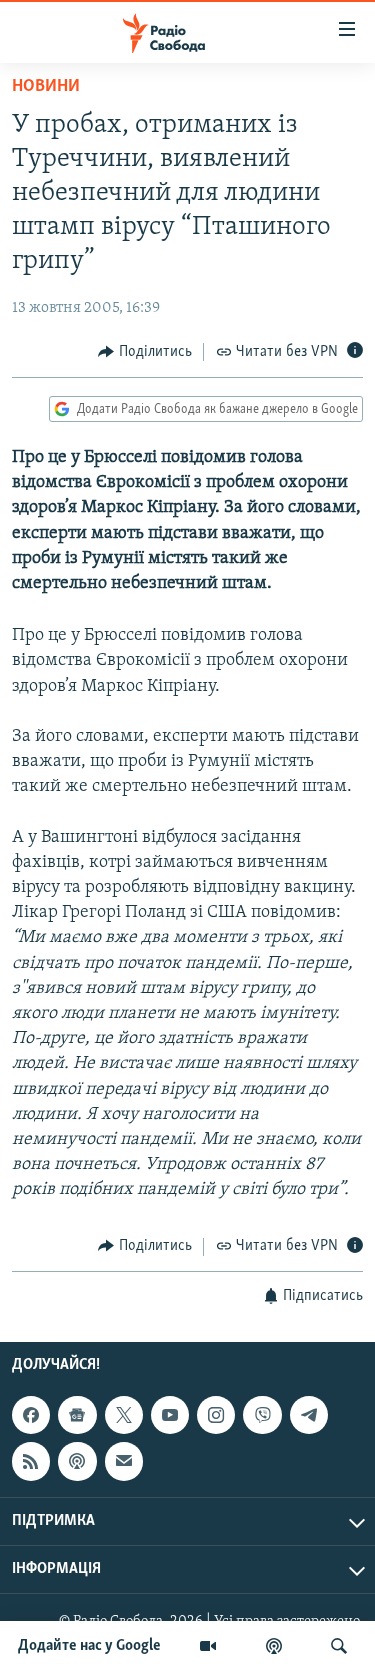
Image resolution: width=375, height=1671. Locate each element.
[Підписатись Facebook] (31, 1415)
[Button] (145, 352)
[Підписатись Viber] (262, 1415)
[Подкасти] (274, 1646)
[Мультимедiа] (208, 1646)
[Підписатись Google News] (77, 1415)
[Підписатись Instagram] (216, 1415)
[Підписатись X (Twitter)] (124, 1415)
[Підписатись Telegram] (309, 1415)
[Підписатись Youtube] (170, 1415)
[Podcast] (77, 1461)
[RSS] (31, 1461)
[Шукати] (339, 1646)
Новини (46, 87)
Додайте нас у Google (89, 1646)
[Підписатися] (124, 1461)
